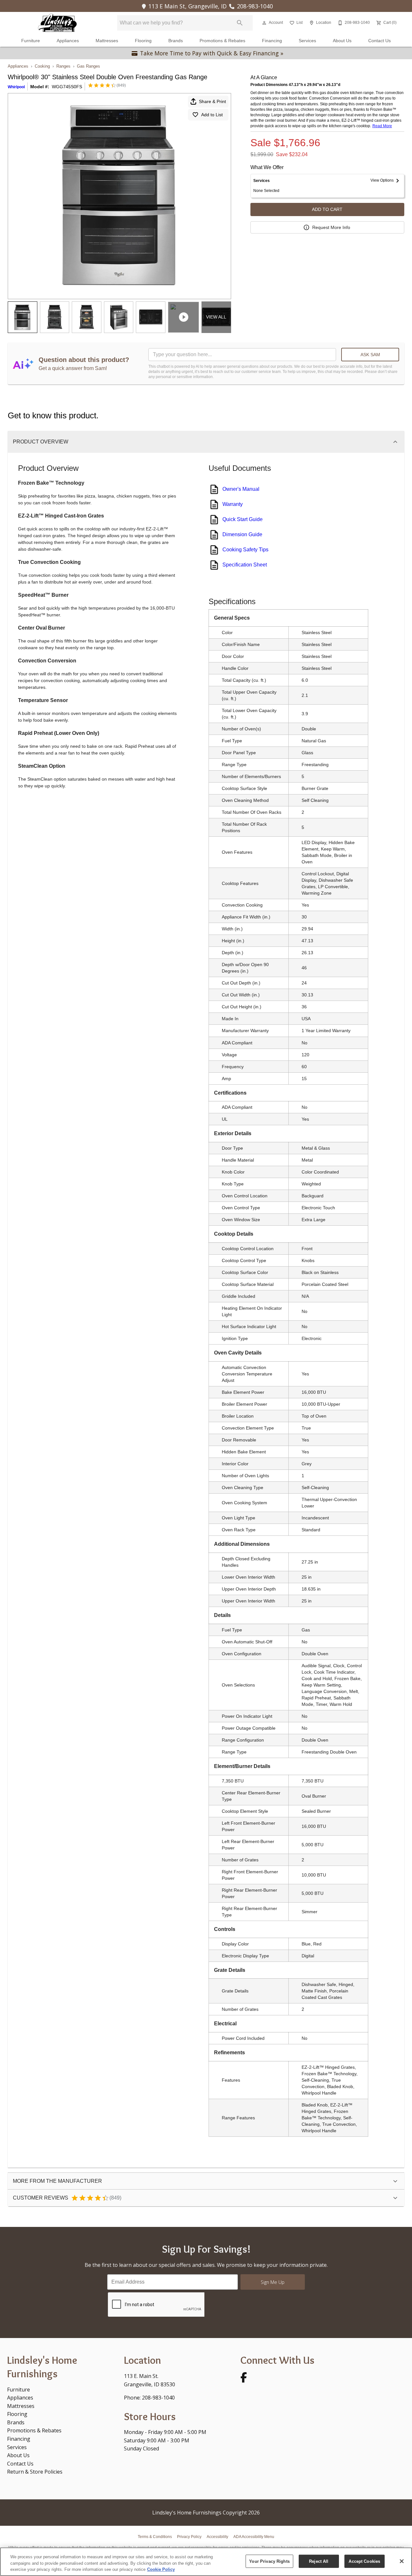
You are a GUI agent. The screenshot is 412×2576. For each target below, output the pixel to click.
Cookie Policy (161, 2569)
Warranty (233, 504)
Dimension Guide (242, 534)
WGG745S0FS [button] (67, 87)
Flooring (143, 41)
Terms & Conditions (155, 2537)
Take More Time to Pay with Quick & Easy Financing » (212, 53)
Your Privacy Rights (269, 2561)
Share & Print (212, 101)
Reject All (319, 2561)
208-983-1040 (255, 6)
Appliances (68, 41)
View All (216, 317)
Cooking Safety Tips (245, 550)
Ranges (63, 66)
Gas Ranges (89, 66)
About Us (342, 41)
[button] (264, 23)
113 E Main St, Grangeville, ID (187, 6)
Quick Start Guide (243, 519)
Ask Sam (370, 355)
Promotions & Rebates (222, 41)
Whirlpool (16, 87)
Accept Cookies (364, 2561)
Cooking (42, 66)
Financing (272, 41)
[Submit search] (240, 23)
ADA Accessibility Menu (254, 2537)
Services (307, 41)
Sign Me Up (273, 2282)
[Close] (402, 2561)
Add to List (212, 115)
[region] (206, 2562)
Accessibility (217, 2537)
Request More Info (331, 227)
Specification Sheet (245, 565)
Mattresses (107, 41)
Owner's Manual (241, 489)
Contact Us (379, 41)
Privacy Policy (189, 2537)
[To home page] (57, 23)
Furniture (31, 41)
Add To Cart (327, 209)
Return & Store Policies (35, 2472)
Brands (176, 41)
